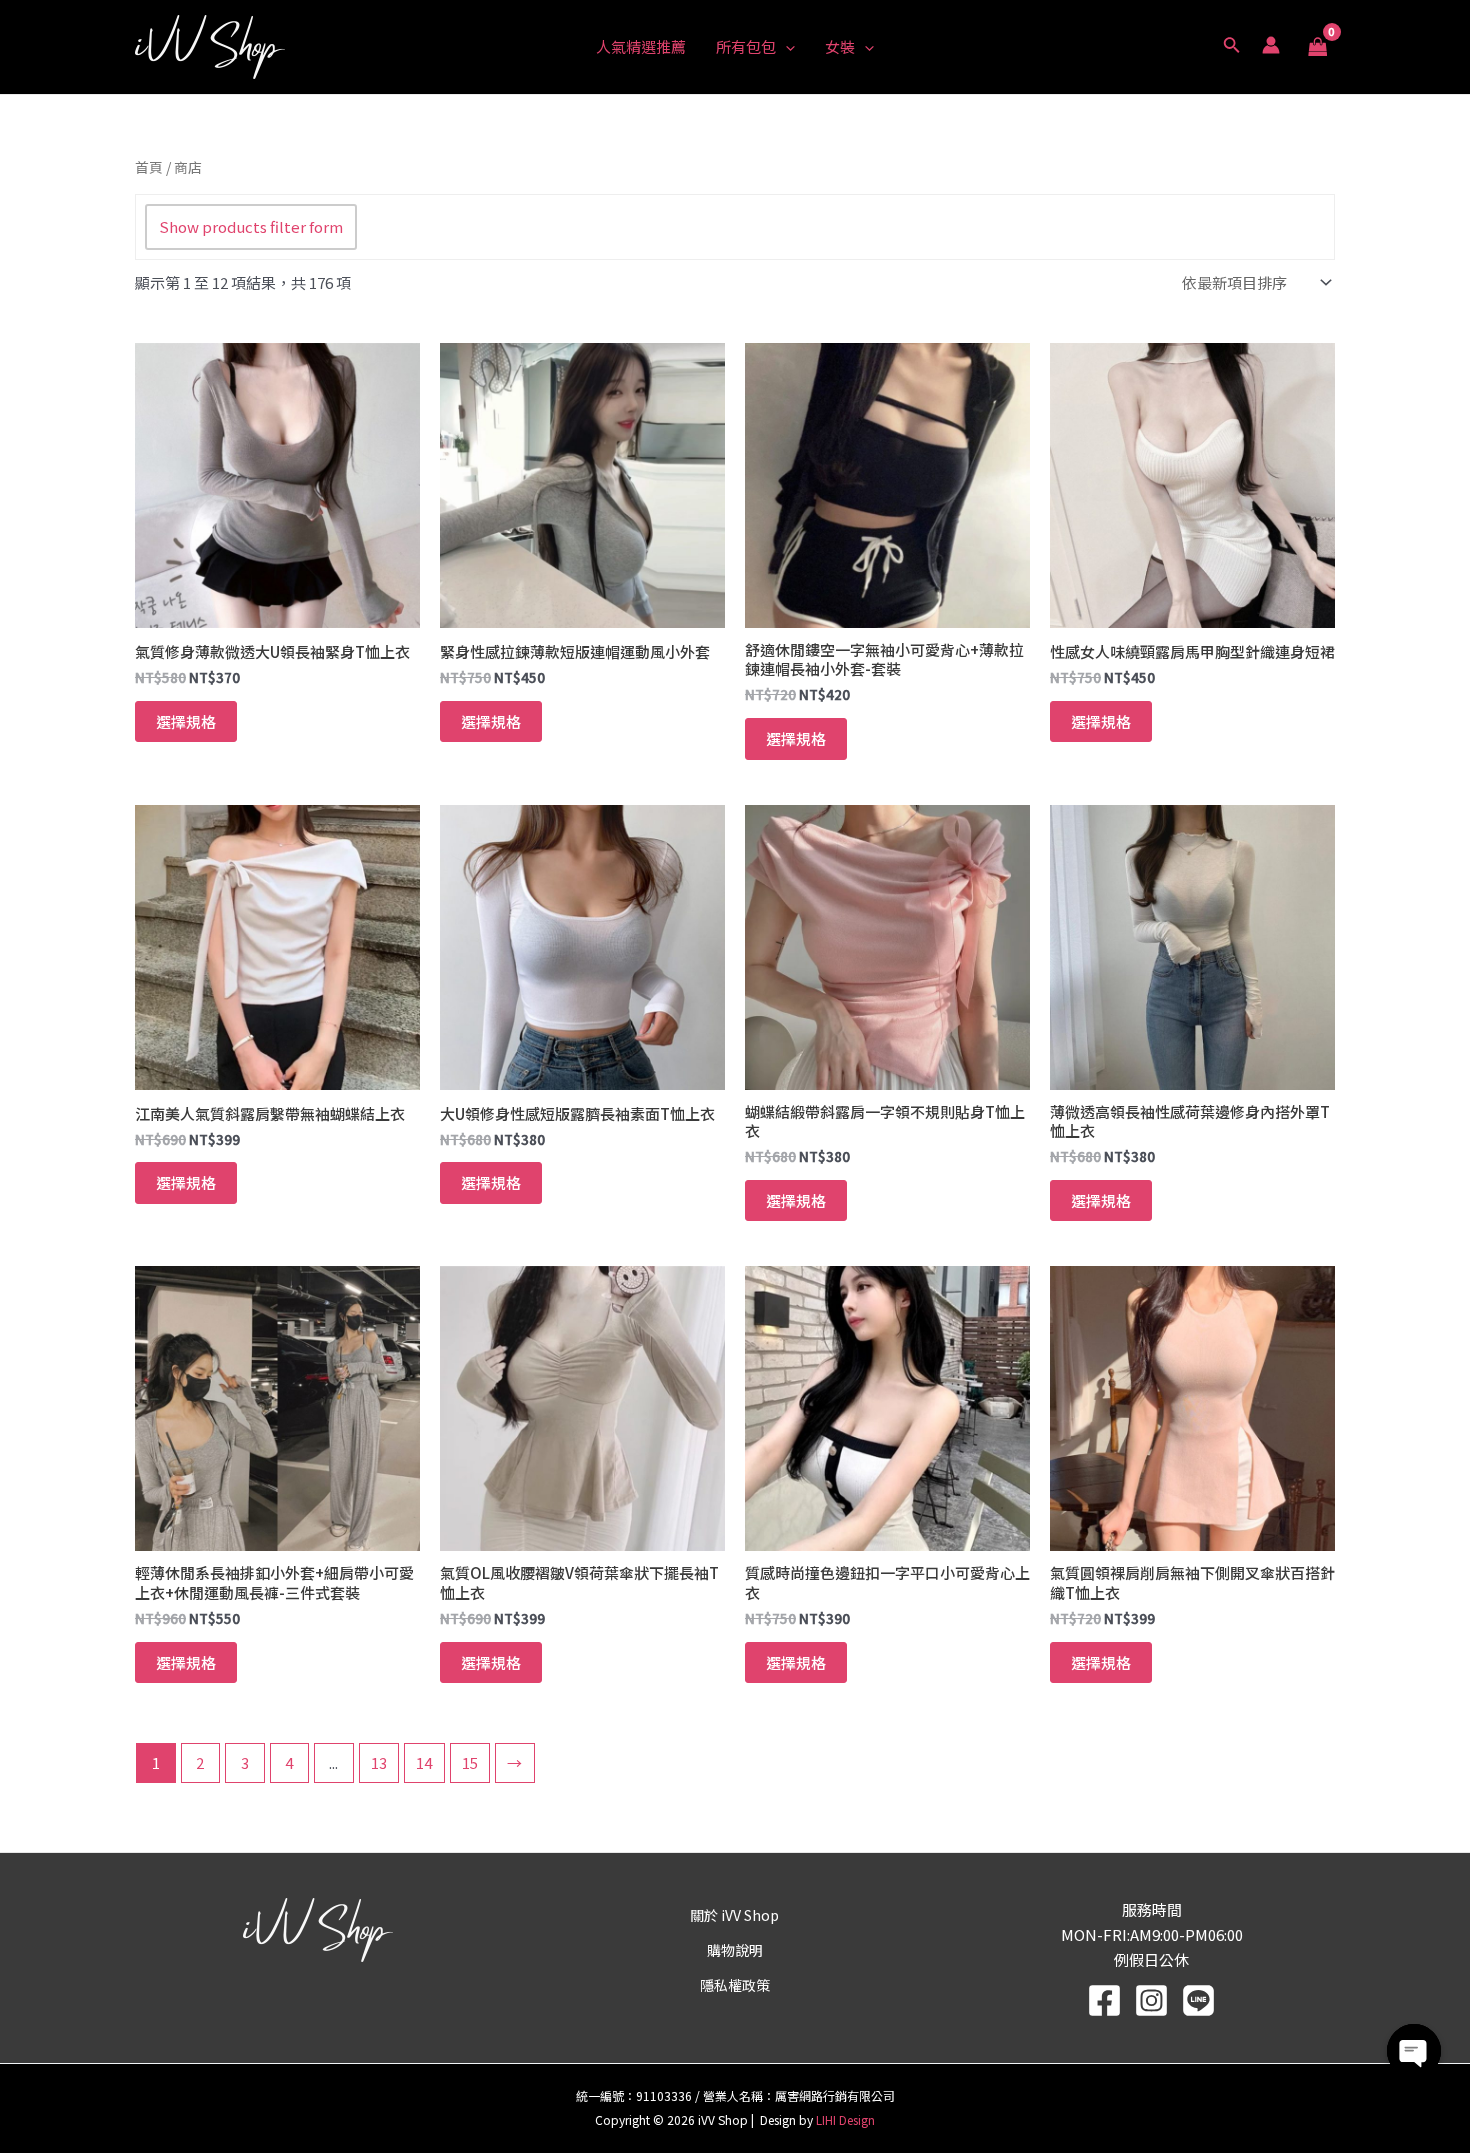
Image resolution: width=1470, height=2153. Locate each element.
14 (424, 1762)
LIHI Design (845, 2119)
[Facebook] (1104, 2000)
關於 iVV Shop (734, 1915)
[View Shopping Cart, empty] (1318, 47)
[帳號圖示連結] (1271, 45)
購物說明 (735, 1950)
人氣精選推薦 (641, 46)
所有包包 (746, 46)
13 (379, 1762)
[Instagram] (1151, 2000)
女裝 (840, 46)
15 (470, 1762)
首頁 (149, 167)
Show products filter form (251, 226)
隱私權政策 (735, 1985)
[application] (785, 47)
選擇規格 (186, 721)
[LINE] (1198, 2000)
